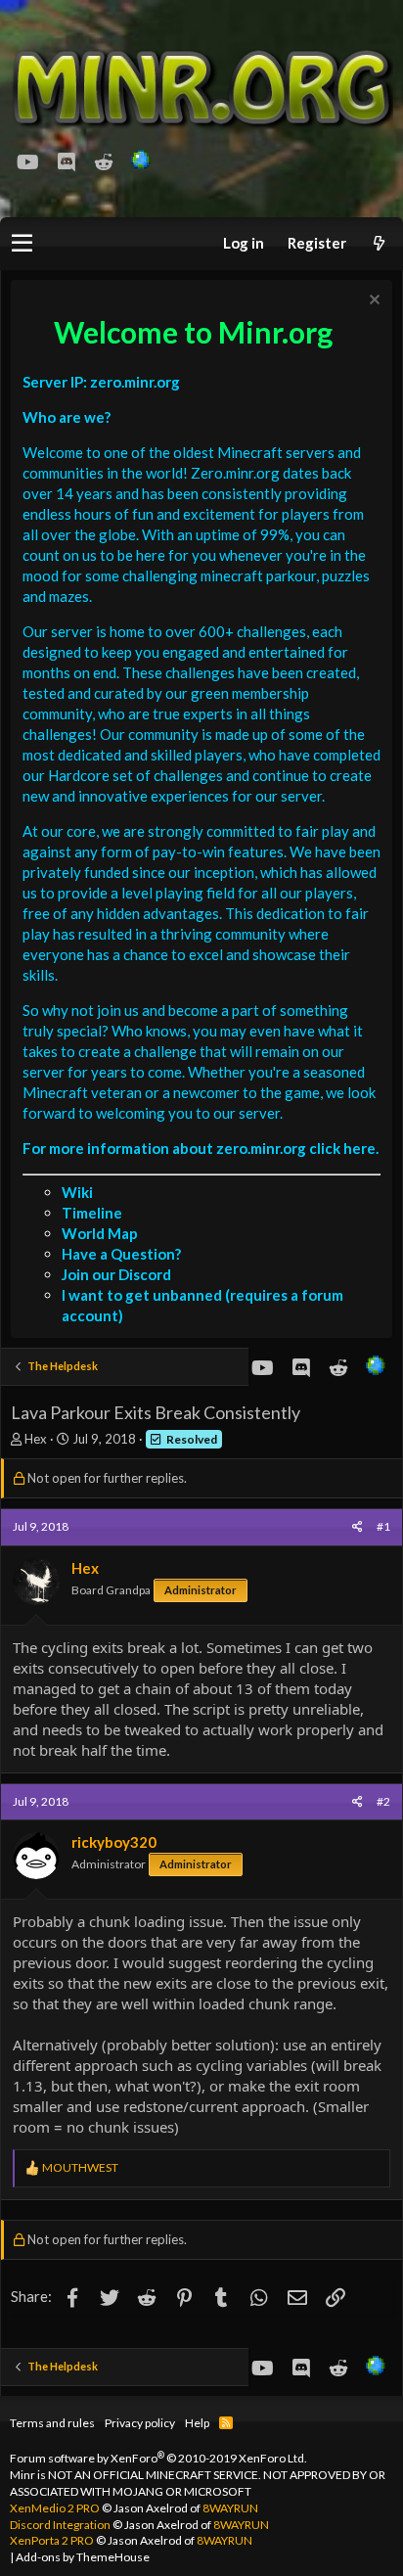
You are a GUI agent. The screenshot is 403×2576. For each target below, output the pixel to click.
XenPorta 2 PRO (52, 2540)
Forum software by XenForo (158, 2458)
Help (197, 2423)
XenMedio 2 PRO (55, 2508)
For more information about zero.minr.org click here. (201, 1148)
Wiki (77, 1192)
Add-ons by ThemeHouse (83, 2557)
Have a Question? (121, 1254)
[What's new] (379, 243)
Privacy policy (140, 2423)
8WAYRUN (230, 2508)
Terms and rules (52, 2423)
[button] (22, 244)
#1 (383, 1526)
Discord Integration (60, 2525)
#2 (383, 1801)
